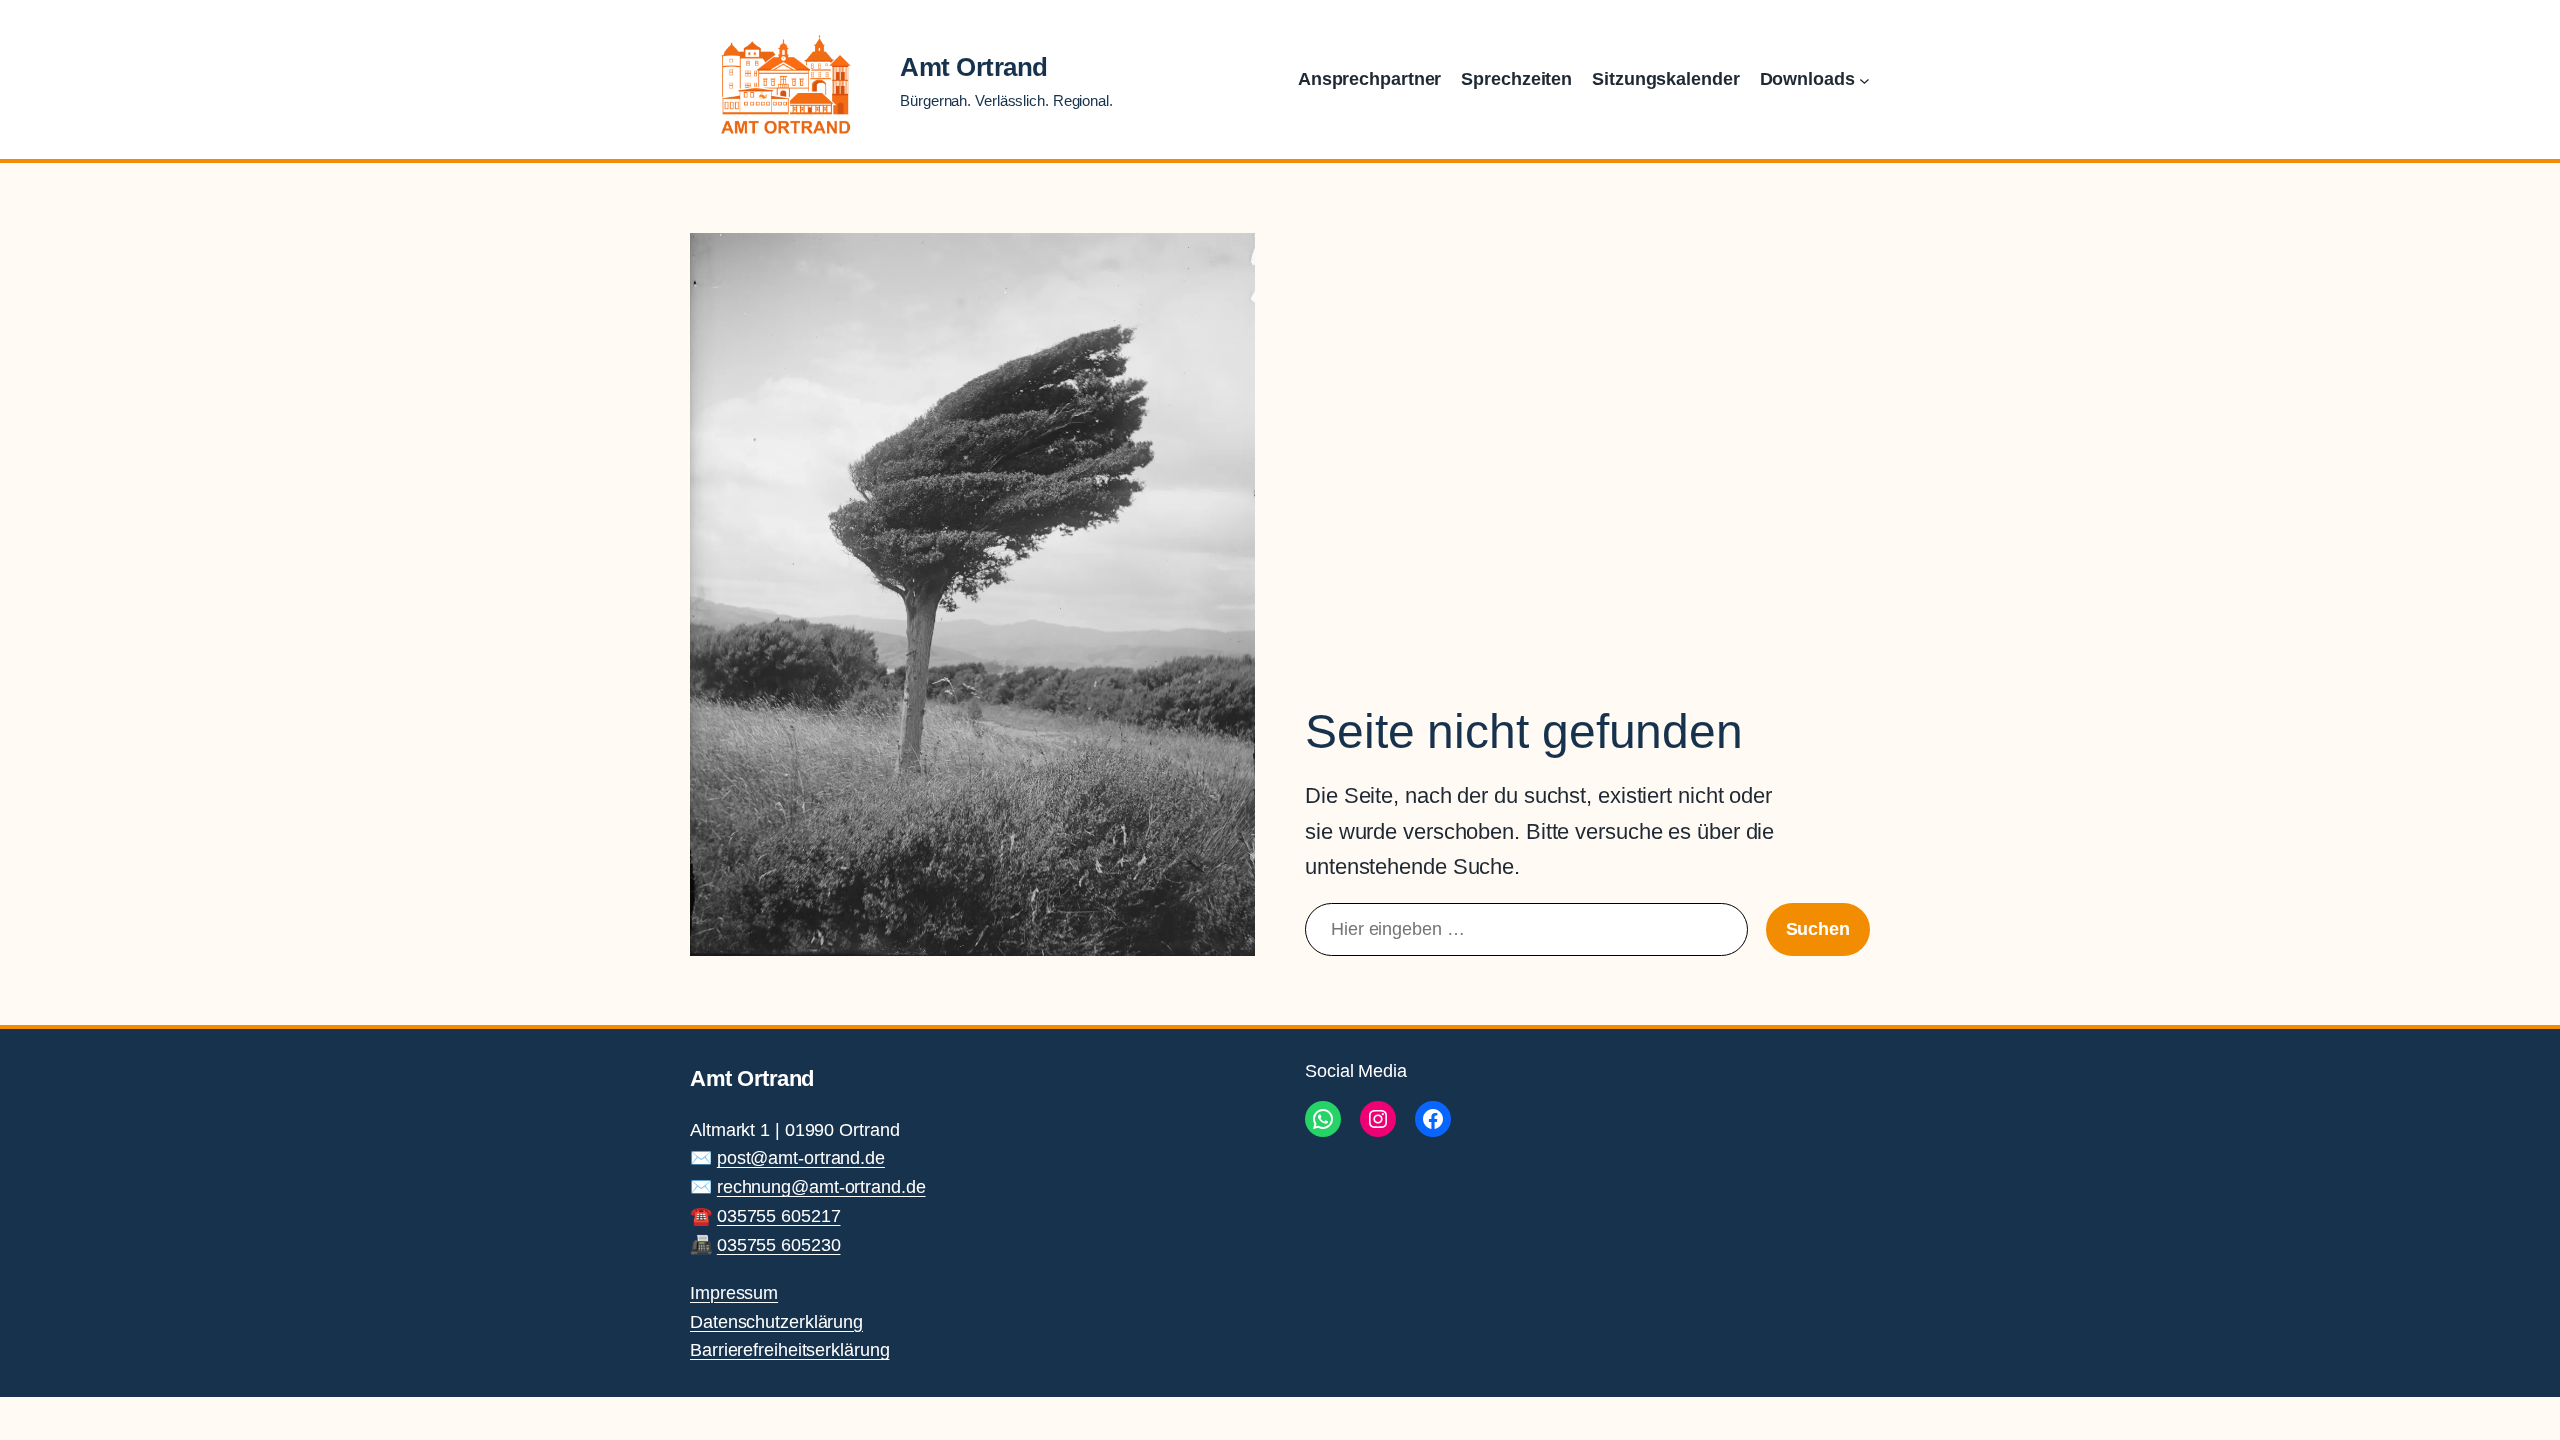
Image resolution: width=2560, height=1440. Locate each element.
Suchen (1818, 929)
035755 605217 (779, 1216)
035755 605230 (779, 1245)
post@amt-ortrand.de (801, 1158)
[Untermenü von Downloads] (1864, 79)
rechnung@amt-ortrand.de (821, 1187)
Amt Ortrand (974, 67)
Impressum (734, 1293)
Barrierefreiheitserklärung (789, 1350)
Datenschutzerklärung (776, 1322)
